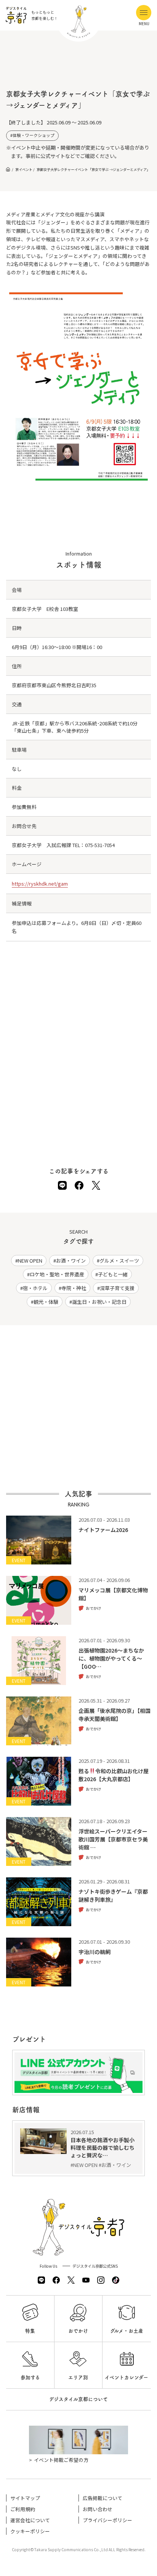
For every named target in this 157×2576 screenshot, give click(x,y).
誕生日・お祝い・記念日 (99, 1302)
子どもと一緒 (113, 1274)
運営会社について (30, 2520)
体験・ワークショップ (34, 135)
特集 (30, 2331)
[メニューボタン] (144, 13)
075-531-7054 (100, 845)
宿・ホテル (35, 1288)
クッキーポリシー (30, 2531)
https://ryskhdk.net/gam (40, 884)
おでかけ (78, 2331)
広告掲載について (103, 2498)
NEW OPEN (30, 1261)
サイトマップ (25, 2498)
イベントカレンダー (127, 2377)
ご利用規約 (23, 2509)
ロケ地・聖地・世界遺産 (57, 1274)
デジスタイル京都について (78, 2399)
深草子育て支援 (117, 1288)
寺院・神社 (74, 1288)
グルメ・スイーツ (119, 1261)
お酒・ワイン (71, 1261)
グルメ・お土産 (127, 2331)
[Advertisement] (78, 65)
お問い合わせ (98, 2509)
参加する (30, 2377)
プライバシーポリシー (107, 2520)
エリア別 (78, 2377)
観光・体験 (46, 1302)
